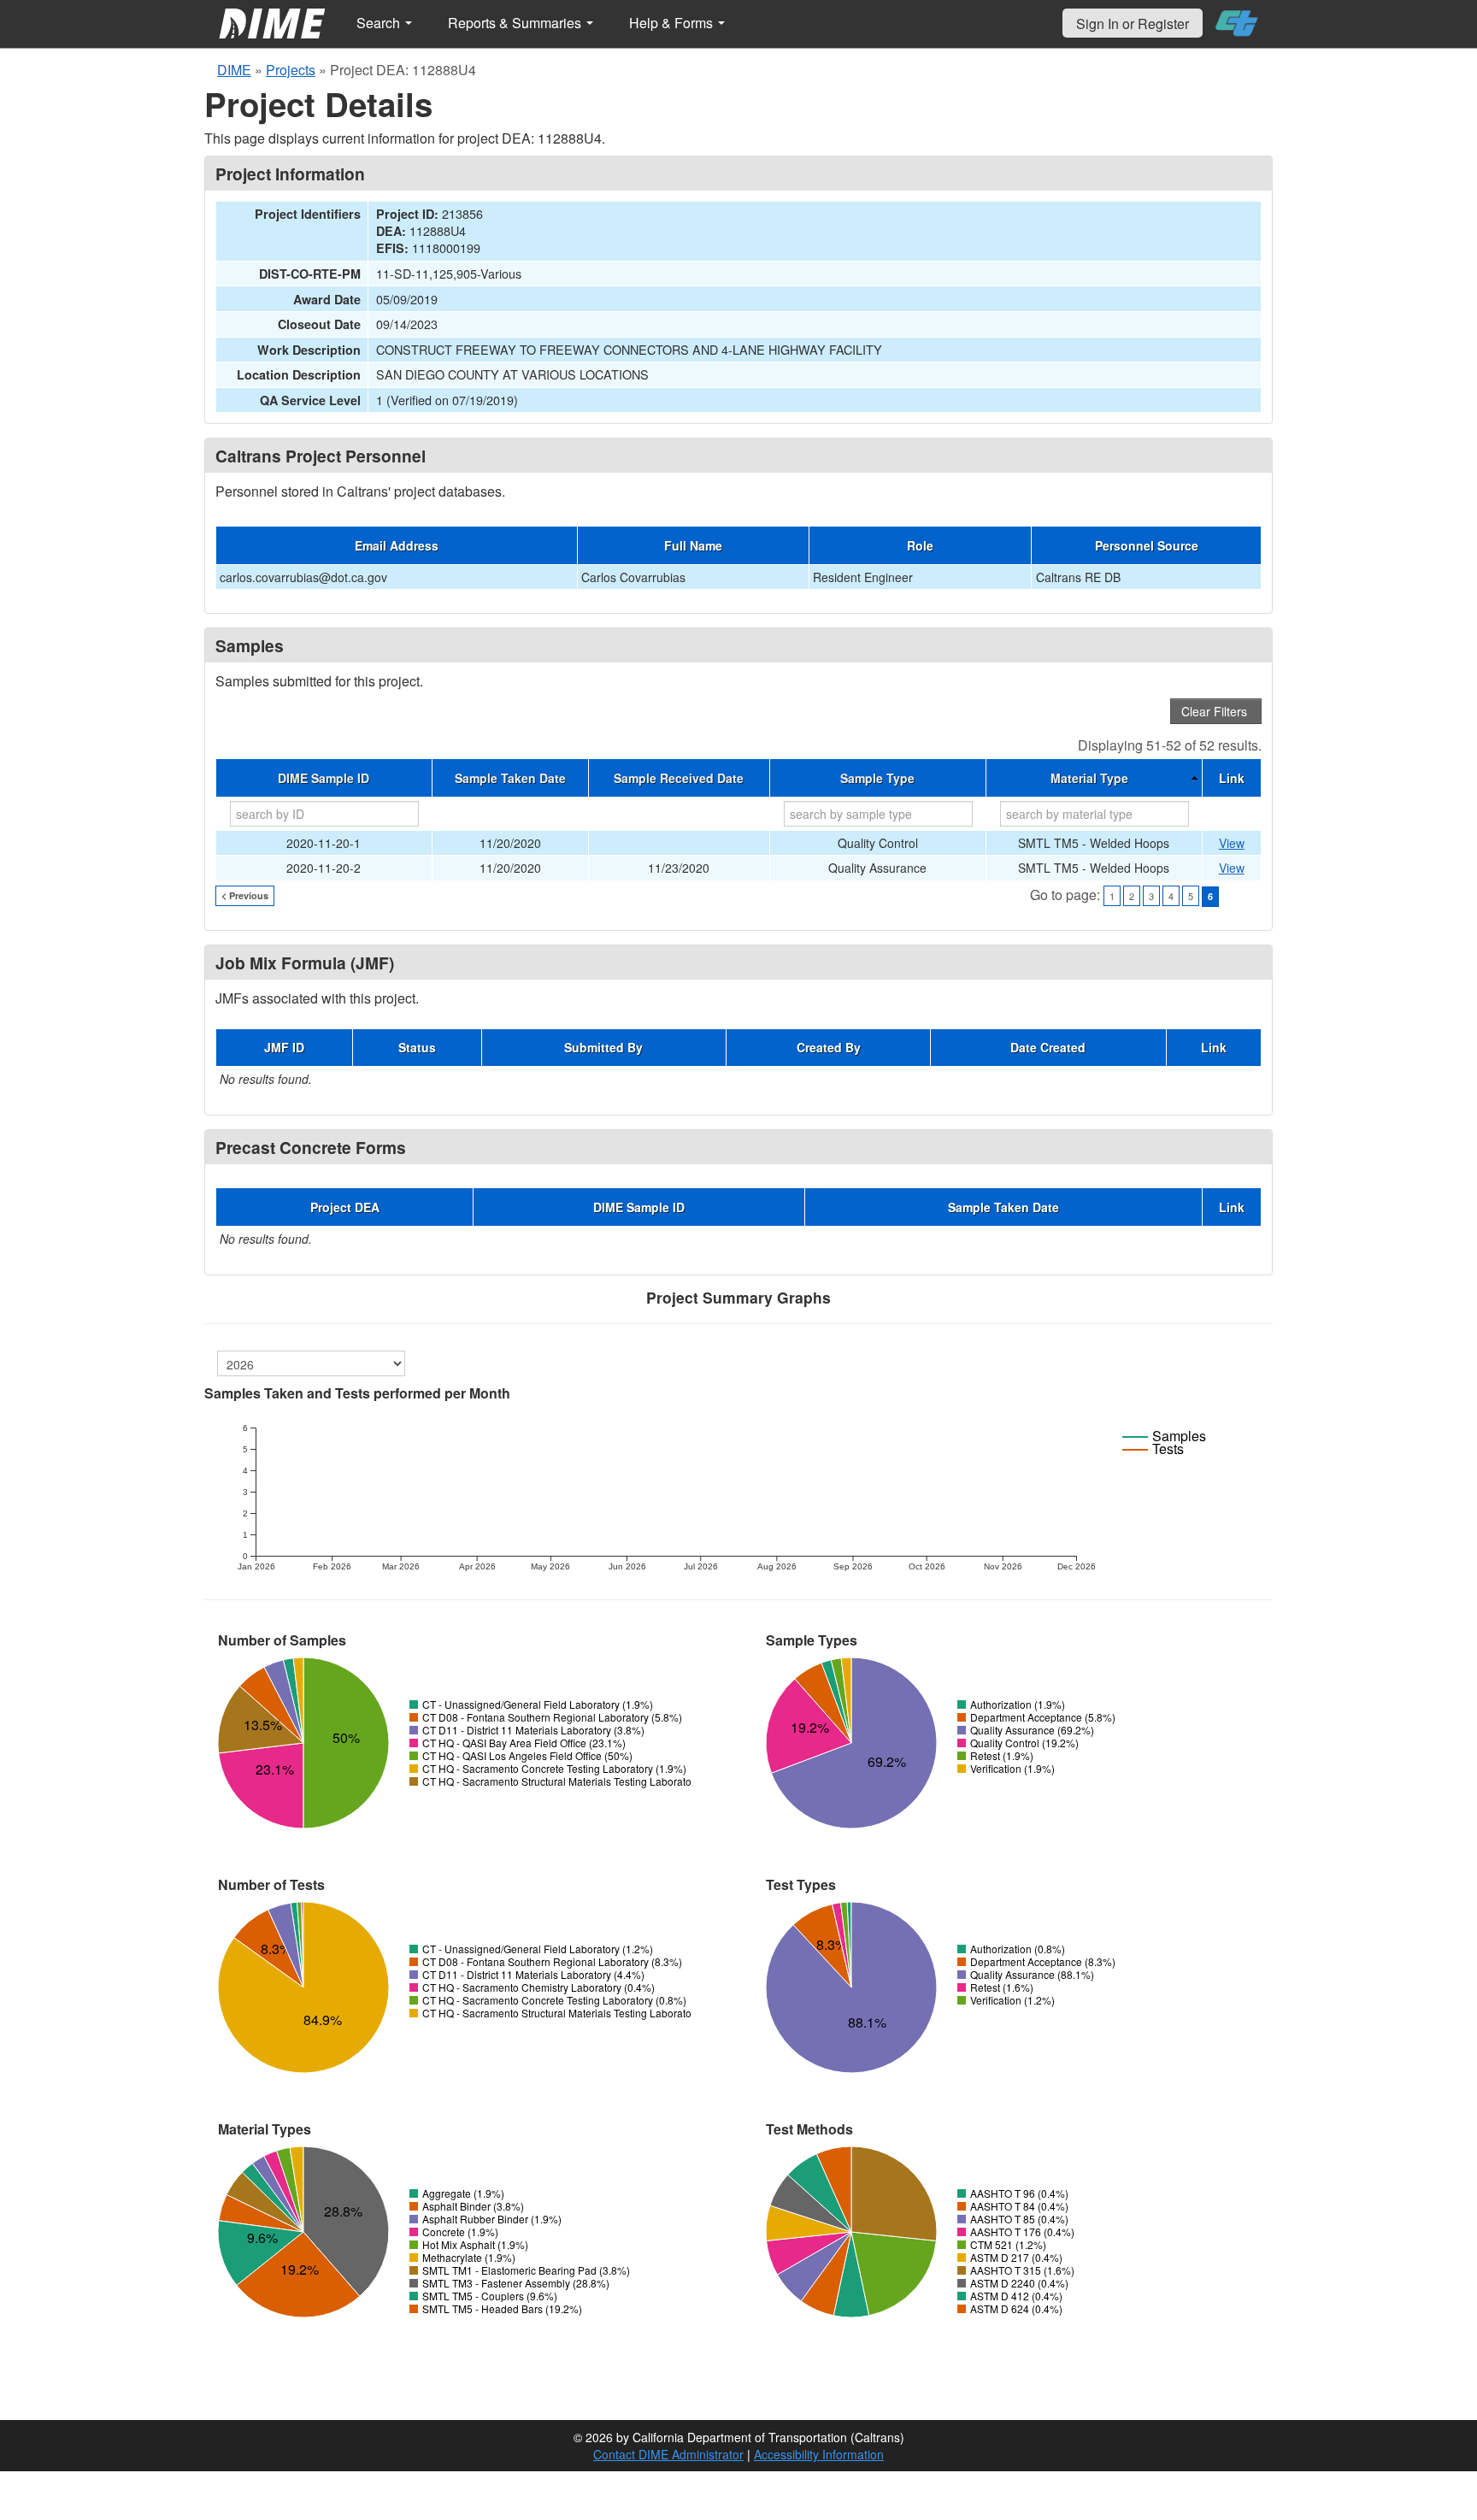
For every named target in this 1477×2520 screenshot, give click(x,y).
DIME (234, 70)
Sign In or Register (1133, 24)
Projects (291, 70)
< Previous (245, 895)
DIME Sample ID (324, 778)
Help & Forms (673, 23)
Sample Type (877, 778)
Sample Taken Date (510, 778)
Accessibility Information (819, 2454)
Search (380, 23)
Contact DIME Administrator (668, 2454)
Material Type (1089, 778)
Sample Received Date (679, 778)
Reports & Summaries (516, 23)
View (1232, 843)
